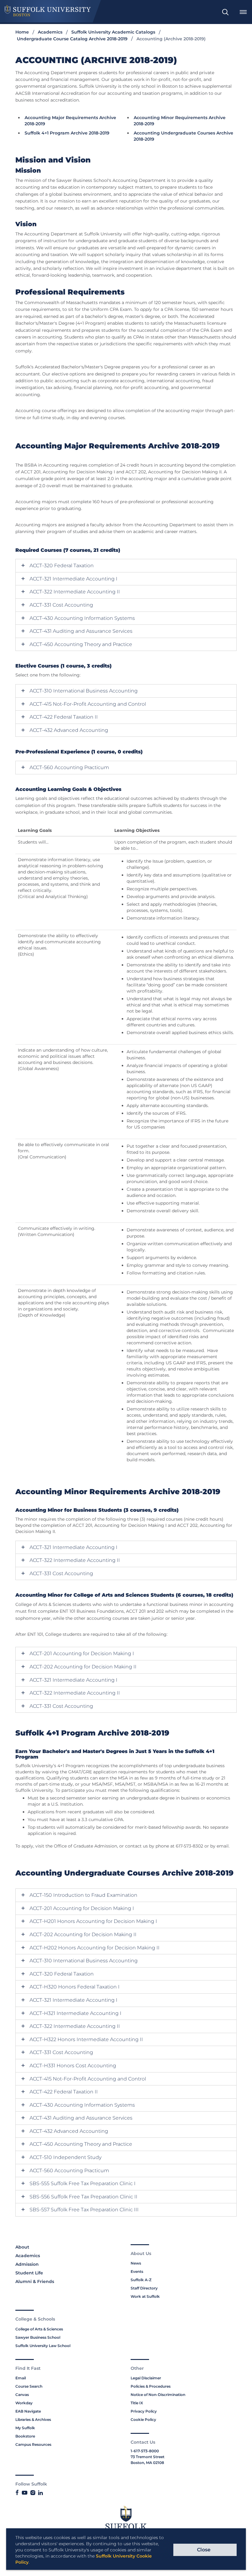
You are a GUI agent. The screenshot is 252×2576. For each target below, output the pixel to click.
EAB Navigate (28, 2411)
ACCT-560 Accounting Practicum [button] (69, 768)
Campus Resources (33, 2444)
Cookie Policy (143, 2420)
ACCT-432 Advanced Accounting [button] (69, 730)
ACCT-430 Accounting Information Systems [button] (82, 618)
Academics (50, 32)
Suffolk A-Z (141, 2280)
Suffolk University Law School (43, 2346)
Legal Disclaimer (146, 2378)
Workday (24, 2403)
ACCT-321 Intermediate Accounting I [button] (73, 579)
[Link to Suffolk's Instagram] (33, 2493)
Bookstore (25, 2436)
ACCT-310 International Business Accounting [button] (84, 691)
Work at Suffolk (145, 2296)
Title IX (137, 2403)
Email (21, 2378)
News (136, 2263)
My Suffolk (25, 2428)
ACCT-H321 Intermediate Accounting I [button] (75, 2013)
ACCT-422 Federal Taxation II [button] (64, 717)
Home (22, 32)
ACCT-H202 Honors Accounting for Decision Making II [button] (94, 1948)
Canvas (22, 2395)
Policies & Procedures (151, 2386)
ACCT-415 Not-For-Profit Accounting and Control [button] (88, 704)
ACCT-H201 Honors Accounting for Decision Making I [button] (93, 1921)
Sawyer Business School (38, 2337)
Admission (27, 2264)
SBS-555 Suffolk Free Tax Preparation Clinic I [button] (83, 2184)
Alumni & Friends (35, 2281)
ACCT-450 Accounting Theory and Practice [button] (81, 644)
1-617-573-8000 (145, 2451)
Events (137, 2271)
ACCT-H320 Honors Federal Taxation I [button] (75, 1987)
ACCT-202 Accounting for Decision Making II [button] (83, 1667)
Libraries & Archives (33, 2420)
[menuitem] (225, 12)
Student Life (29, 2273)
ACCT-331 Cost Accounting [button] (61, 605)
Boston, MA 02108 (147, 2463)
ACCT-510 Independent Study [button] (65, 2157)
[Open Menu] (243, 12)
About (22, 2247)
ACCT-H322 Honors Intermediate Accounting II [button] (86, 2040)
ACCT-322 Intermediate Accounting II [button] (75, 592)
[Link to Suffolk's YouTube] (25, 2493)
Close (204, 2550)
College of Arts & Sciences (39, 2329)
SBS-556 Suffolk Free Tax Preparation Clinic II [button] (83, 2197)
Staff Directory (144, 2288)
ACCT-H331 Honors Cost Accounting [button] (73, 2066)
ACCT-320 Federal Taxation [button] (62, 566)
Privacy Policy (144, 2411)
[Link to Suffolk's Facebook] (17, 2493)
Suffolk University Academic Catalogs (113, 32)
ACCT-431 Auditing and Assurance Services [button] (81, 631)
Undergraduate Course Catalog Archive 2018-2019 (72, 39)
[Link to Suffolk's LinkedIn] (40, 2493)
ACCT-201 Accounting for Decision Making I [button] (82, 1654)
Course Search (29, 2386)
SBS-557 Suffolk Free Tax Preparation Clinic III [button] (84, 2210)
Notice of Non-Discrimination (158, 2395)
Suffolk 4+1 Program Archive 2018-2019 (67, 133)
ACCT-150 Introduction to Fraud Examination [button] (83, 1895)
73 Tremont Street (148, 2457)
